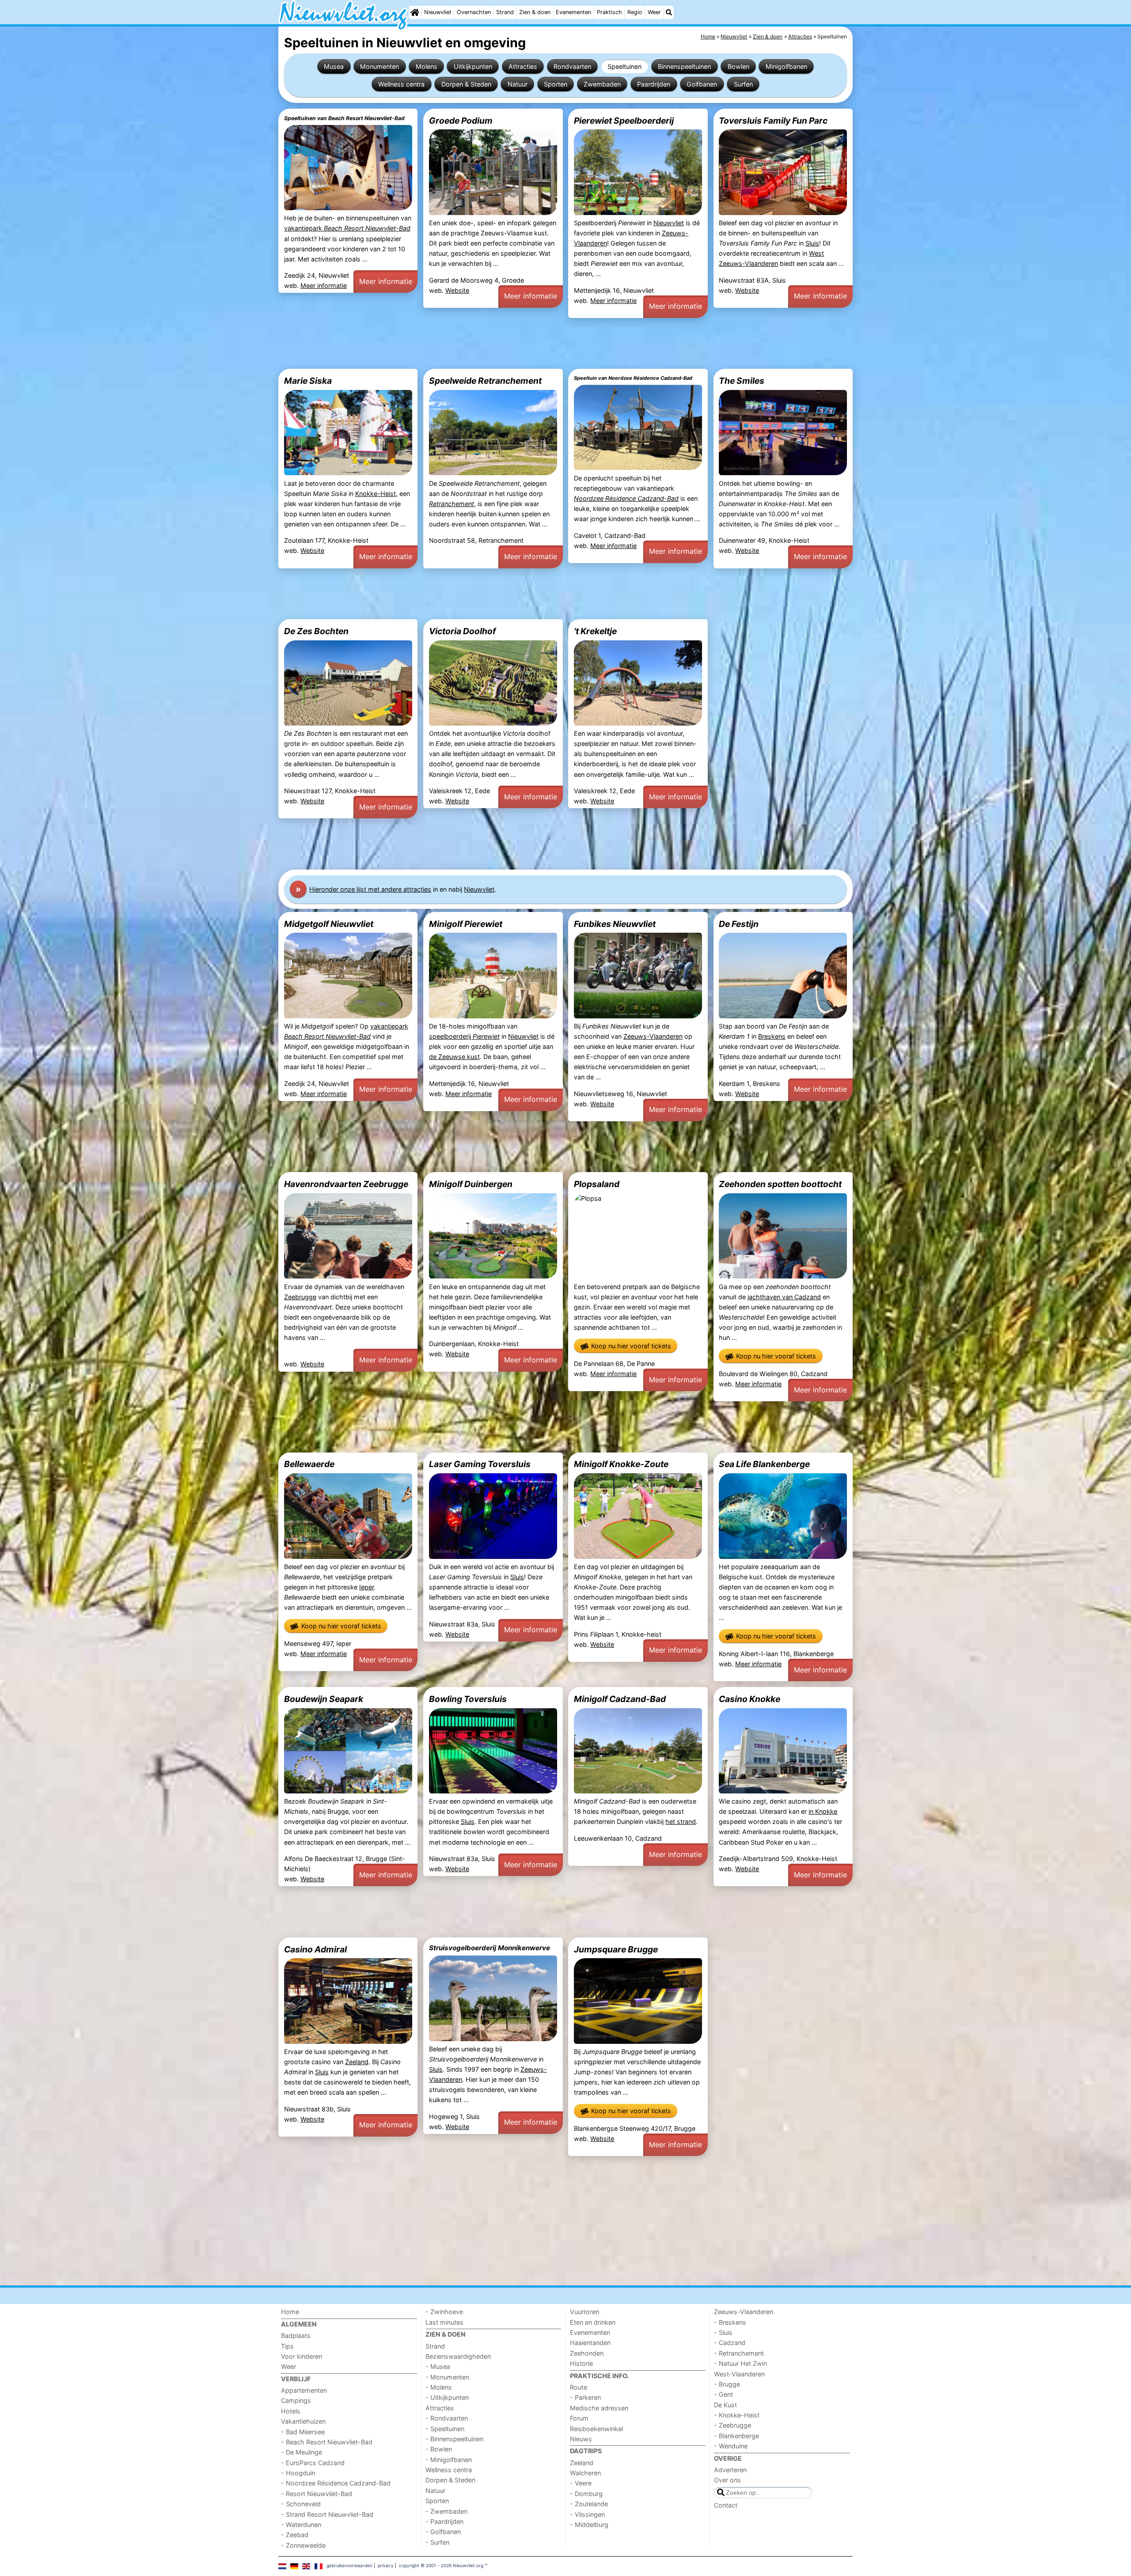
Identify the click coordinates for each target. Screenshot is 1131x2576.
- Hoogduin (298, 2473)
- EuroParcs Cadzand (313, 2463)
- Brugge (727, 2384)
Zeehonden (587, 2353)
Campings (296, 2400)
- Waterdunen (301, 2525)
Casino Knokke (750, 1699)
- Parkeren (585, 2397)
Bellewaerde (309, 1464)
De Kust (725, 2405)
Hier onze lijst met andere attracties (370, 889)
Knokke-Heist (376, 494)
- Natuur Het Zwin (740, 2363)
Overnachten (474, 12)
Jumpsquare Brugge (616, 1949)
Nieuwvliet (438, 12)
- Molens (439, 2387)
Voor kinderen (302, 2356)
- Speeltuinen (445, 2429)
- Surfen (437, 2542)
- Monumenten (447, 2377)
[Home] (415, 12)
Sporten (556, 84)
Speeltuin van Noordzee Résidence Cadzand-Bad (633, 378)
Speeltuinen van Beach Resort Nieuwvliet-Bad (344, 118)
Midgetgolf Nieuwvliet (329, 924)
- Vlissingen (587, 2514)
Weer (654, 12)
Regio (635, 12)
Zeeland (357, 2062)
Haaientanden (590, 2343)
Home (290, 2312)
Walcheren (585, 2473)
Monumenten (380, 66)
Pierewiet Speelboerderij (624, 121)
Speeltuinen (624, 66)
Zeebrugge (300, 1297)
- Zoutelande (589, 2504)
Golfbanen (702, 84)
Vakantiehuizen (303, 2421)
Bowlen (738, 66)
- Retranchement (739, 2353)
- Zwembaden (446, 2511)
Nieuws (581, 2439)
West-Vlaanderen (739, 2374)
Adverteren (730, 2470)
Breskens (772, 1036)
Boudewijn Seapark (324, 1699)
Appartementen (304, 2390)
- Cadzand (730, 2343)
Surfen (743, 84)
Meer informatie (324, 286)
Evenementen (573, 12)
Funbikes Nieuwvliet (615, 924)
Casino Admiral (315, 1949)
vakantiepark (347, 228)
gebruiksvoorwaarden (349, 2565)
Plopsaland (597, 1184)
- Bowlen (439, 2449)
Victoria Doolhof (462, 631)
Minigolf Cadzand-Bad (620, 1699)
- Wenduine (731, 2446)
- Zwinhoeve (444, 2312)
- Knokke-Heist (737, 2415)
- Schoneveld (301, 2504)
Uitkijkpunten (473, 66)
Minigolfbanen (786, 66)
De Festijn (739, 924)
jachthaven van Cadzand (784, 1297)
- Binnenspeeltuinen (454, 2439)
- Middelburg (589, 2525)
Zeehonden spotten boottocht (780, 1184)
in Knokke (823, 1811)
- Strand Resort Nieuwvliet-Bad (327, 2514)
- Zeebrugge (732, 2425)
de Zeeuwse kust (454, 1057)
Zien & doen (535, 12)
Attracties (523, 66)
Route (579, 2387)
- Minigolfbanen (449, 2460)
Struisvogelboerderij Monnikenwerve (490, 1948)
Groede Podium (461, 121)
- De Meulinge (302, 2452)
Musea (334, 66)
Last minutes (444, 2322)
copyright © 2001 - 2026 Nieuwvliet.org (441, 2565)
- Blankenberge (736, 2436)
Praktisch (609, 12)
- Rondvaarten (447, 2418)
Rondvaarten (572, 66)
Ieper (366, 1587)
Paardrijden (654, 84)
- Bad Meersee (303, 2432)
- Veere (581, 2483)
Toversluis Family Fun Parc (773, 121)
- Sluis (723, 2332)
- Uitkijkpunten (447, 2397)
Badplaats (296, 2336)
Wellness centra (401, 84)
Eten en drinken (593, 2322)
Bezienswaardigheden (458, 2356)
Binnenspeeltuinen (684, 66)
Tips (287, 2346)
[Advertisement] (543, 344)
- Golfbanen (443, 2532)
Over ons (727, 2480)
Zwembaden (602, 84)
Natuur (518, 84)
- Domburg (586, 2494)
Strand (505, 12)
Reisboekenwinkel (596, 2429)
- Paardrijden (444, 2521)
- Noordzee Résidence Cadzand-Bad (336, 2483)
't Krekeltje (595, 631)
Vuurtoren (584, 2312)
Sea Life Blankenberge (764, 1464)
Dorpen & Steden (466, 84)
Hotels (291, 2411)
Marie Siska (308, 381)
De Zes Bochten (316, 631)
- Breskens (730, 2322)
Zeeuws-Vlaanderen (653, 1036)
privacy (386, 2565)
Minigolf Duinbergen (471, 1184)
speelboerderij (464, 1036)
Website (457, 290)
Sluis (812, 243)
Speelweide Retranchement (485, 381)
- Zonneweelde (303, 2545)
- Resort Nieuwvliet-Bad (317, 2494)
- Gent (723, 2394)
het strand (681, 1821)
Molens (427, 66)
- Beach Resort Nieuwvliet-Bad (327, 2442)
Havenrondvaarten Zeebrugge (346, 1184)
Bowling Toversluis (468, 1699)
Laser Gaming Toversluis (480, 1464)
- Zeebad (295, 2535)
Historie (581, 2363)
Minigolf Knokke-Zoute (621, 1464)
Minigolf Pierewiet (466, 924)
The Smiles (742, 381)
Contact (726, 2505)
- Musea (438, 2366)
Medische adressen (599, 2408)
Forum (579, 2418)
